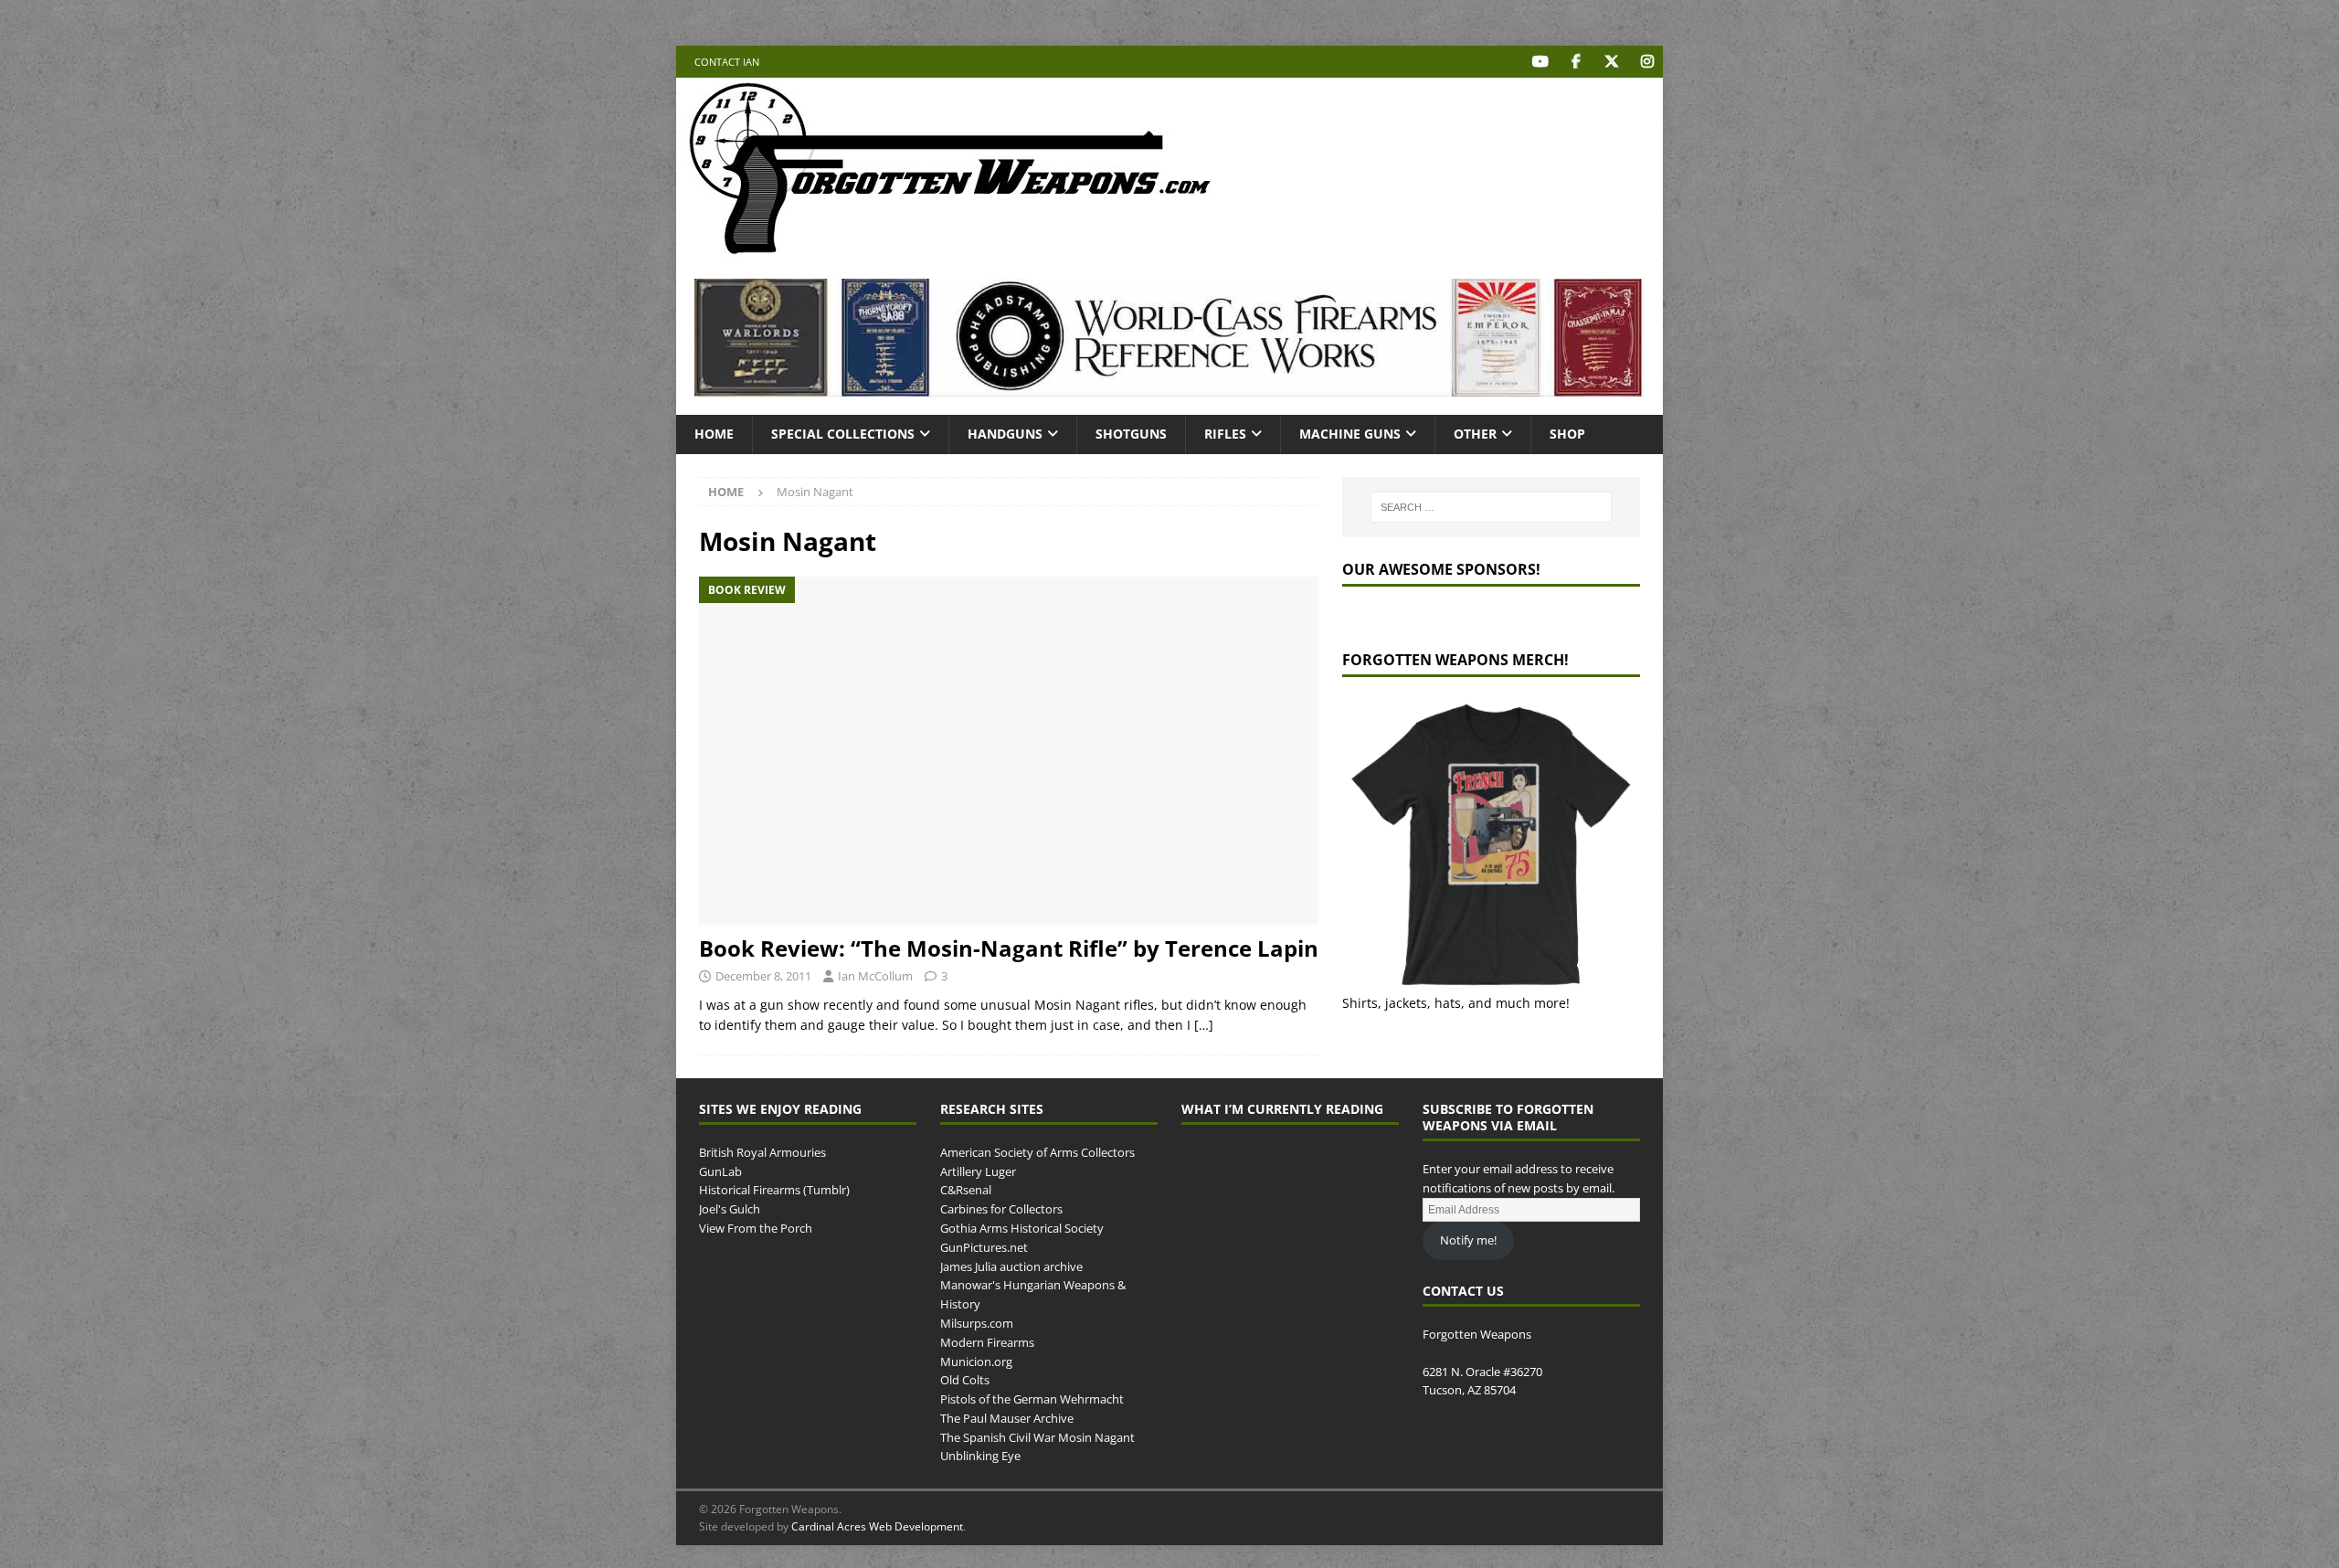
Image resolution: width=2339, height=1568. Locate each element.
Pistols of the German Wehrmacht (1032, 1399)
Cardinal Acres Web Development (877, 1526)
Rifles (1225, 434)
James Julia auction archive (1011, 1266)
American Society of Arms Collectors (1037, 1152)
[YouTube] (1540, 62)
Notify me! (1468, 1240)
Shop (1567, 434)
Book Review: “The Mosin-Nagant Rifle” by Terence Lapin (1009, 948)
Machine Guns (1350, 434)
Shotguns (1131, 434)
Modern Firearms (987, 1342)
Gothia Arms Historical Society (1022, 1228)
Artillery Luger (978, 1171)
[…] (1204, 1025)
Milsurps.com (977, 1323)
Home (714, 434)
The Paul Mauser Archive (1007, 1418)
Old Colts (965, 1380)
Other (1475, 434)
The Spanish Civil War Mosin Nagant (1037, 1437)
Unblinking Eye (980, 1456)
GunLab (720, 1171)
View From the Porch (756, 1228)
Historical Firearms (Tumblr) (774, 1190)
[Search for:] (1491, 507)
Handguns (1005, 434)
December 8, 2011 (763, 976)
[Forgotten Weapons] (950, 250)
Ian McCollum (875, 976)
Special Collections (843, 434)
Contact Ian (727, 62)
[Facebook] (1576, 62)
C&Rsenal (966, 1190)
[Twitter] (1611, 62)
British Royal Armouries (762, 1152)
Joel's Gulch (730, 1209)
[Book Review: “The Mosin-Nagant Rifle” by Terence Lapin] (1009, 751)
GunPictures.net (984, 1247)
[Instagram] (1647, 62)
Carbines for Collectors (1001, 1209)
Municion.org (976, 1361)
